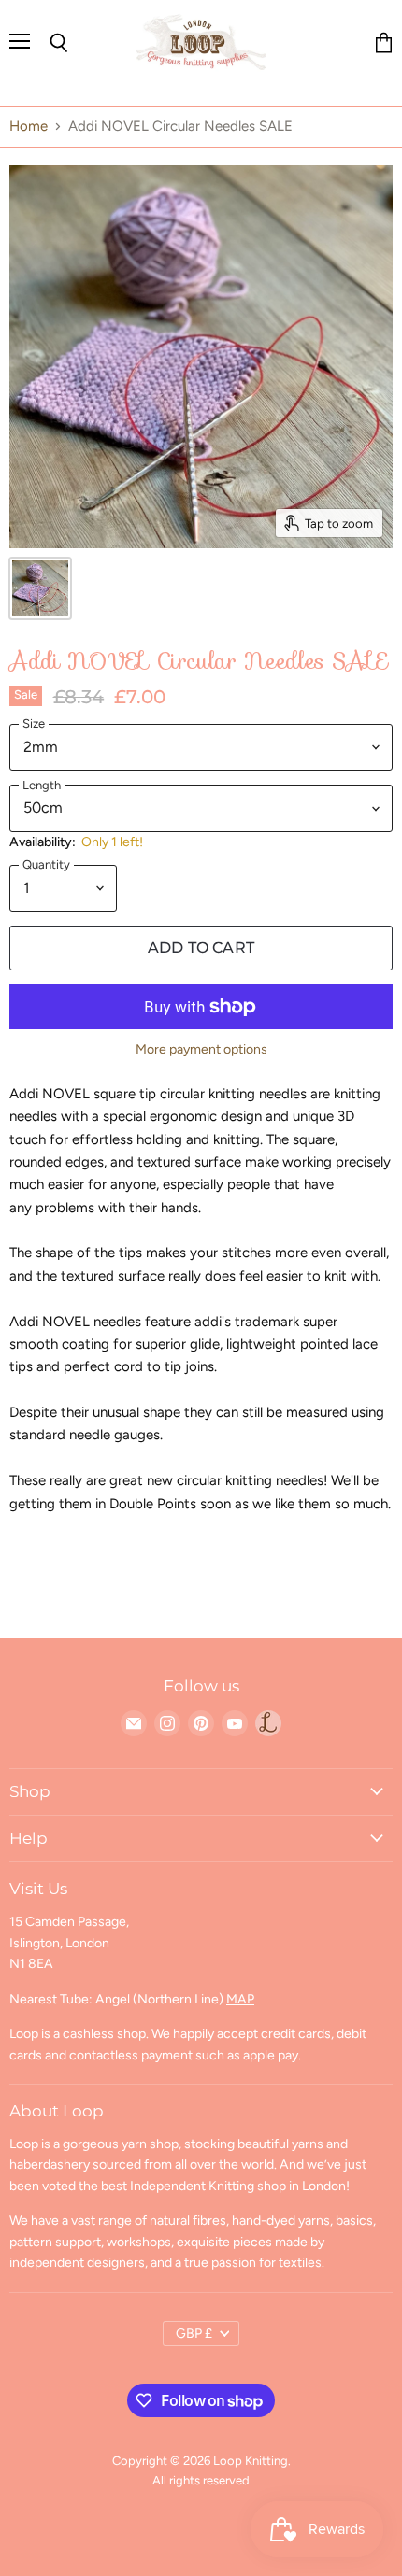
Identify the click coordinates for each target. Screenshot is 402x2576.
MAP (240, 1999)
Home (29, 127)
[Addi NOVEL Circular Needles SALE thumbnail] (40, 588)
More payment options (201, 1050)
